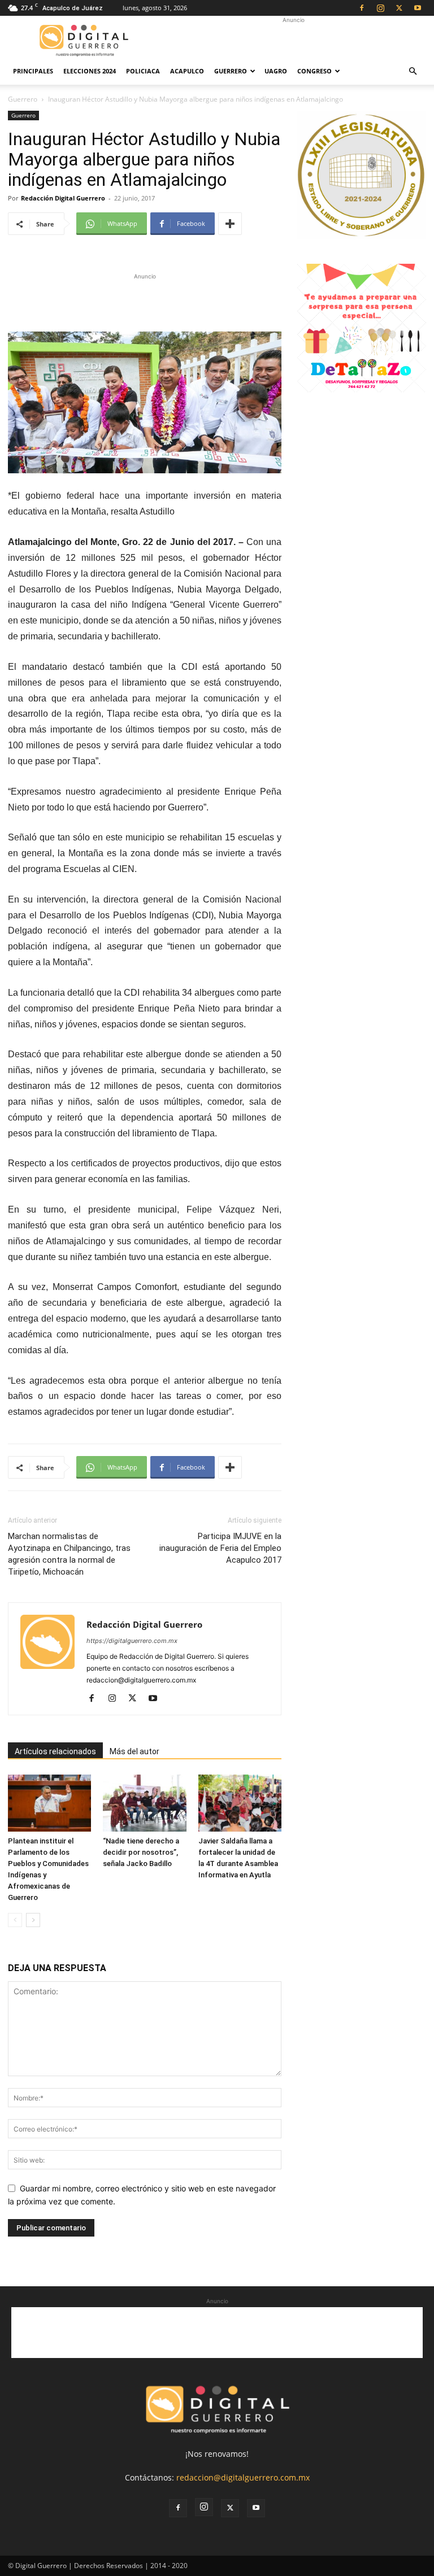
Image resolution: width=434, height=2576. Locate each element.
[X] (399, 8)
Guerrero (231, 71)
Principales (33, 71)
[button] (413, 71)
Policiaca (143, 71)
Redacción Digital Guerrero (63, 198)
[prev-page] (15, 1920)
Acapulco (187, 71)
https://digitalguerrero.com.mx (132, 1641)
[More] (230, 224)
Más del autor (134, 1751)
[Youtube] (418, 8)
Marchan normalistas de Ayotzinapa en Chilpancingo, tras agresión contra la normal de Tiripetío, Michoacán (69, 1554)
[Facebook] (362, 8)
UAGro (276, 71)
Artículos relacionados (55, 1751)
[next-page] (33, 1920)
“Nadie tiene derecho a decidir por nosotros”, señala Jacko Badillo (141, 1852)
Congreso (314, 71)
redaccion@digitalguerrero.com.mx (243, 2477)
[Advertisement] (293, 41)
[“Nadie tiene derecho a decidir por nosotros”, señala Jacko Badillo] (144, 1803)
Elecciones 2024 (90, 71)
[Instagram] (380, 8)
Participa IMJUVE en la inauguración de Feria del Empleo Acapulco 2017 (220, 1548)
